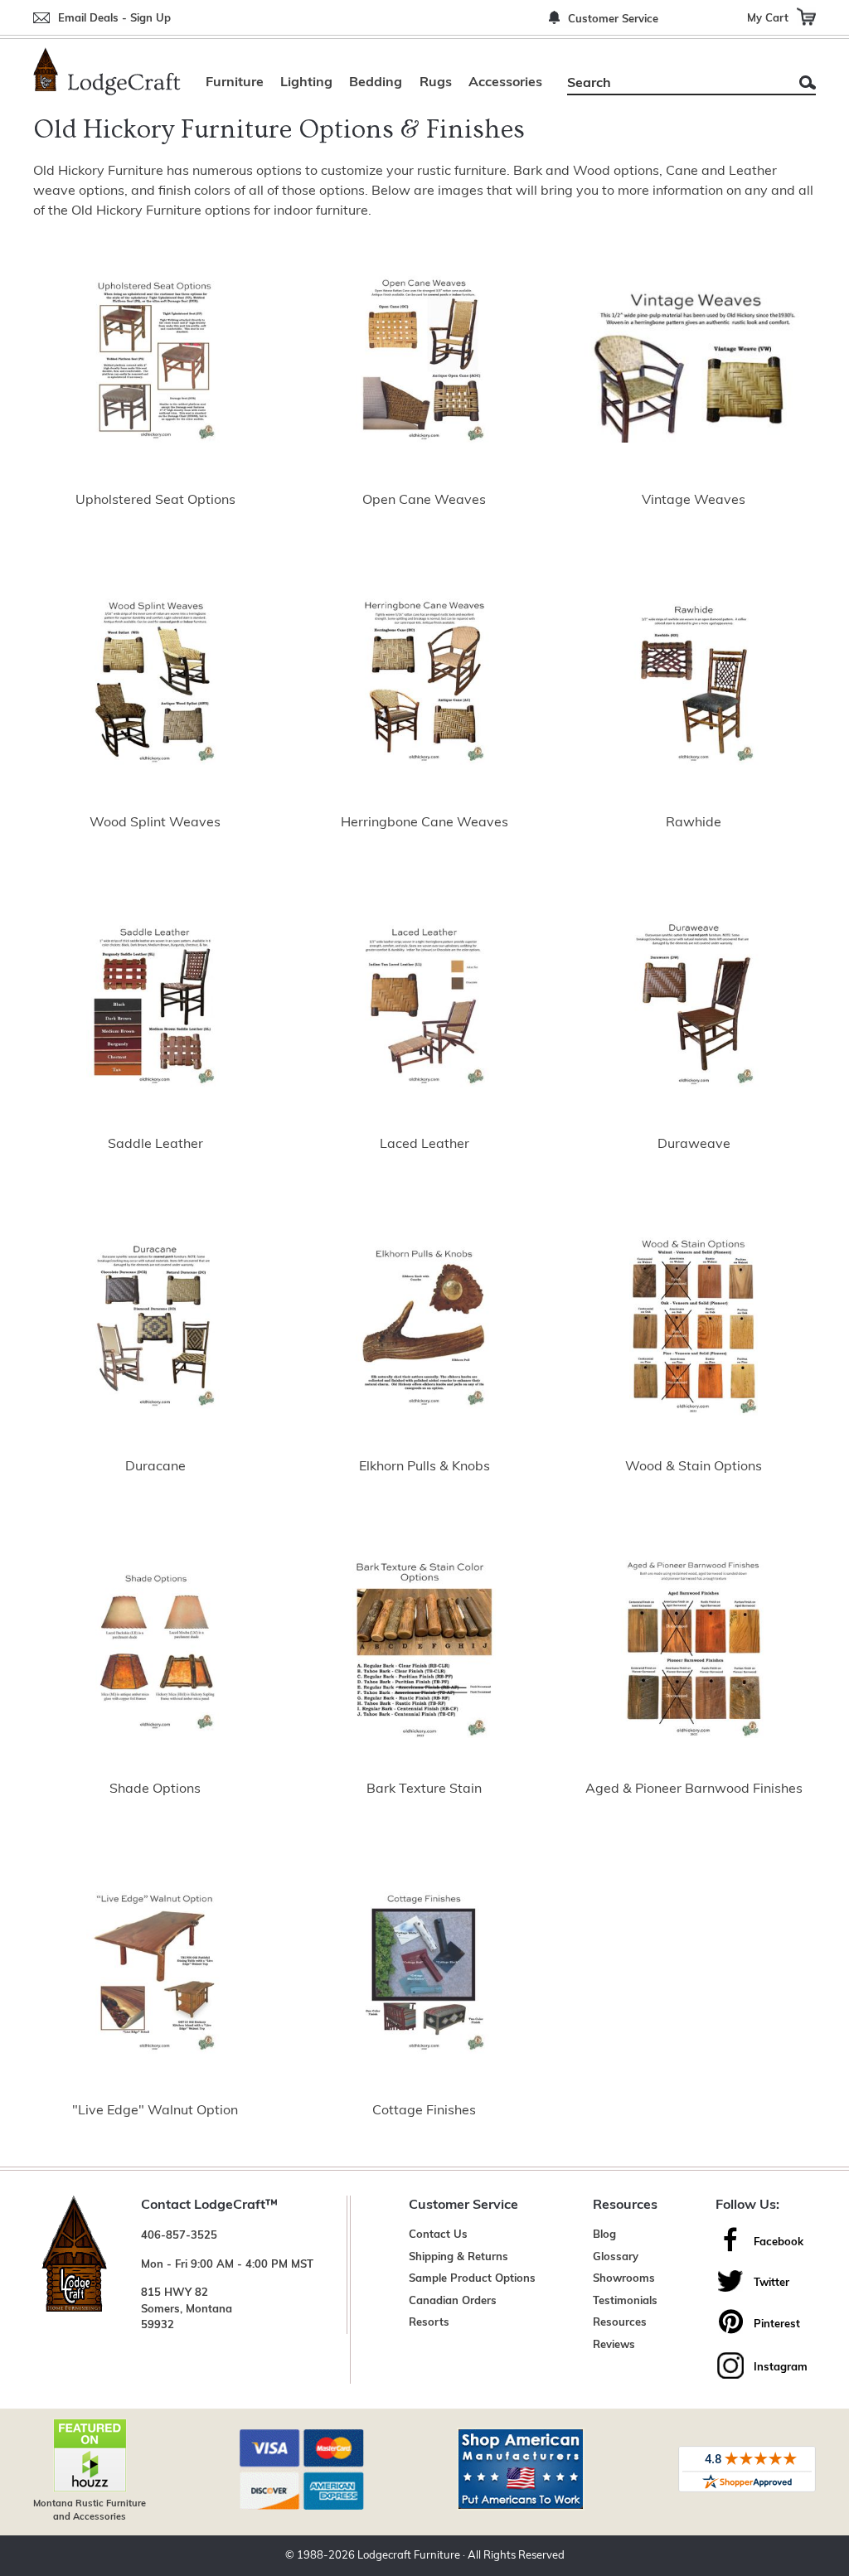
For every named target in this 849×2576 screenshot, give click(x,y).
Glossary (616, 2257)
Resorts (429, 2323)
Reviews (614, 2345)
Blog (604, 2235)
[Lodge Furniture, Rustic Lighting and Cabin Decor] (107, 71)
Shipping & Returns (458, 2257)
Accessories (505, 83)
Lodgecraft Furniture (409, 2556)
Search (808, 82)
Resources (620, 2323)
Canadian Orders (453, 2301)
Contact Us (438, 2235)
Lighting (306, 83)
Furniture (235, 83)
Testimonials (625, 2301)
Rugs (436, 83)
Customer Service (613, 19)
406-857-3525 (179, 2236)
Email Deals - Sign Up (114, 19)
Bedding (376, 83)
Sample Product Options (472, 2279)
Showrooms (624, 2279)
